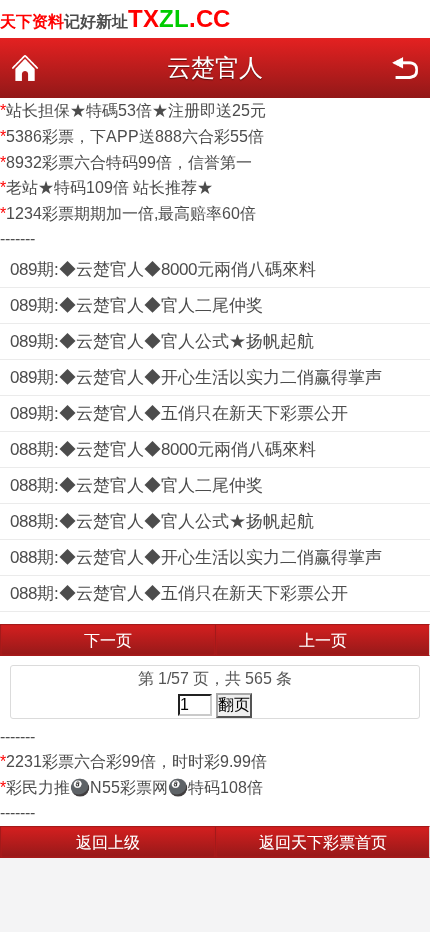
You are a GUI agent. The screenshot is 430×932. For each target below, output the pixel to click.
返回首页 (25, 68)
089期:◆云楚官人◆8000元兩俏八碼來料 (163, 269)
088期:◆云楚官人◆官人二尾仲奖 (136, 485)
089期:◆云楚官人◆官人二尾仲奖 (136, 305)
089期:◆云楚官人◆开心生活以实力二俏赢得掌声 (196, 377)
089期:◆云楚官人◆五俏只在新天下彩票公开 (179, 413)
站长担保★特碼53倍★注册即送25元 (136, 110)
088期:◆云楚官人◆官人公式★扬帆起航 (162, 521)
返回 (405, 68)
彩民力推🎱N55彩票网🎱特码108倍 (134, 787)
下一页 (108, 640)
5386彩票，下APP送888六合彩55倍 (135, 136)
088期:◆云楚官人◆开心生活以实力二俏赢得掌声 (196, 557)
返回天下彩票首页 (323, 842)
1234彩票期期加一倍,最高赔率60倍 (131, 213)
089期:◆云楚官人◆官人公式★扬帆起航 (162, 341)
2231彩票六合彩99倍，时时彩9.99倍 (136, 761)
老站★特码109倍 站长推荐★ (109, 187)
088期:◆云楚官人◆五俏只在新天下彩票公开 (179, 593)
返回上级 (108, 842)
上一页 (323, 640)
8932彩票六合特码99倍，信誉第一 (129, 162)
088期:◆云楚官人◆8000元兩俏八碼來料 (163, 449)
